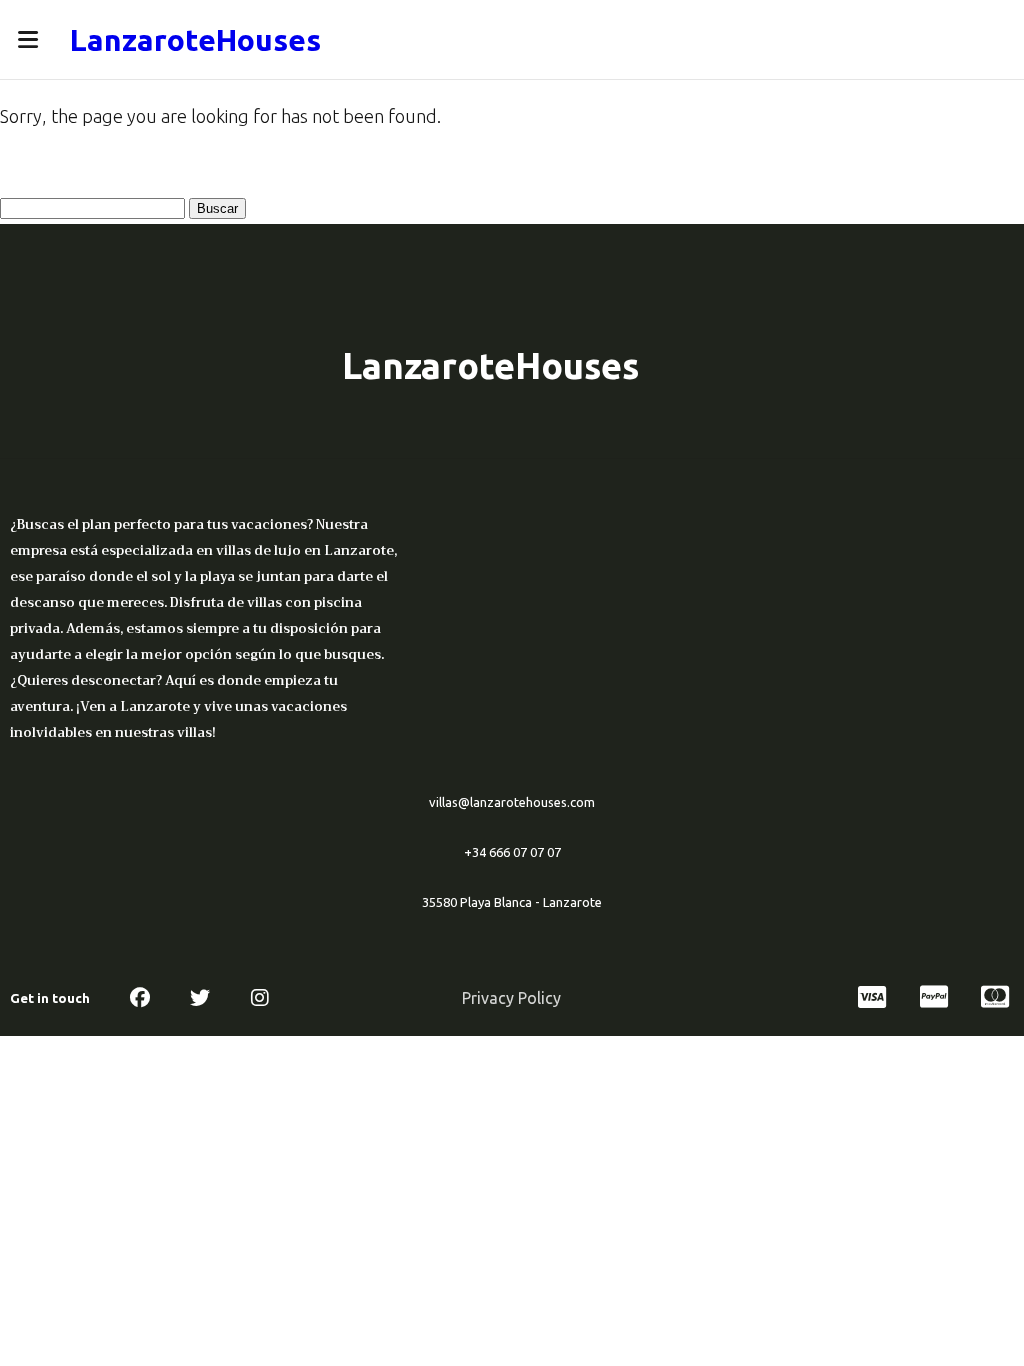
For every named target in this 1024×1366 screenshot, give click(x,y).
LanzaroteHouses (195, 40)
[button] (28, 39)
